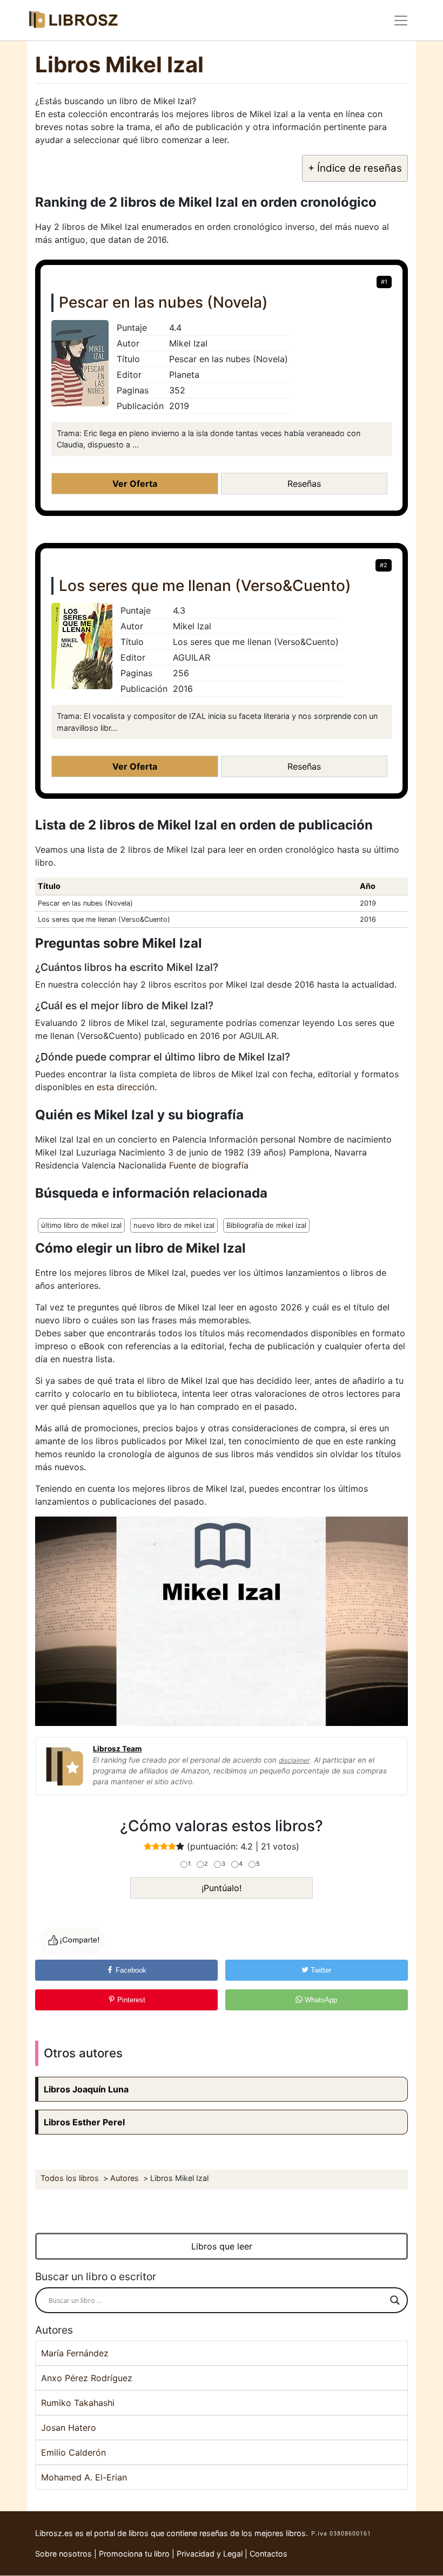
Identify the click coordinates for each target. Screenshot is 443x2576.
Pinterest (130, 2000)
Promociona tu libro (134, 2554)
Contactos (269, 2554)
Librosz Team (117, 1749)
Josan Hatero (69, 2428)
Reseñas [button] (304, 484)
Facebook (130, 1970)
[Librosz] (73, 20)
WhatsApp (320, 2000)
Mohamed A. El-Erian (84, 2477)
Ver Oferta (135, 484)
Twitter (320, 1970)
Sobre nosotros (63, 2554)
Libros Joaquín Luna (86, 2089)
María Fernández (75, 2353)
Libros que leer (222, 2246)
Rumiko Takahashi (78, 2403)
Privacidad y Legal (210, 2554)
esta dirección (126, 1087)
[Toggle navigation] (401, 21)
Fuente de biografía (209, 1165)
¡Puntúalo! (222, 1888)
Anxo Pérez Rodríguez (87, 2378)
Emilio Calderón (73, 2452)
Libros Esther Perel (84, 2122)
